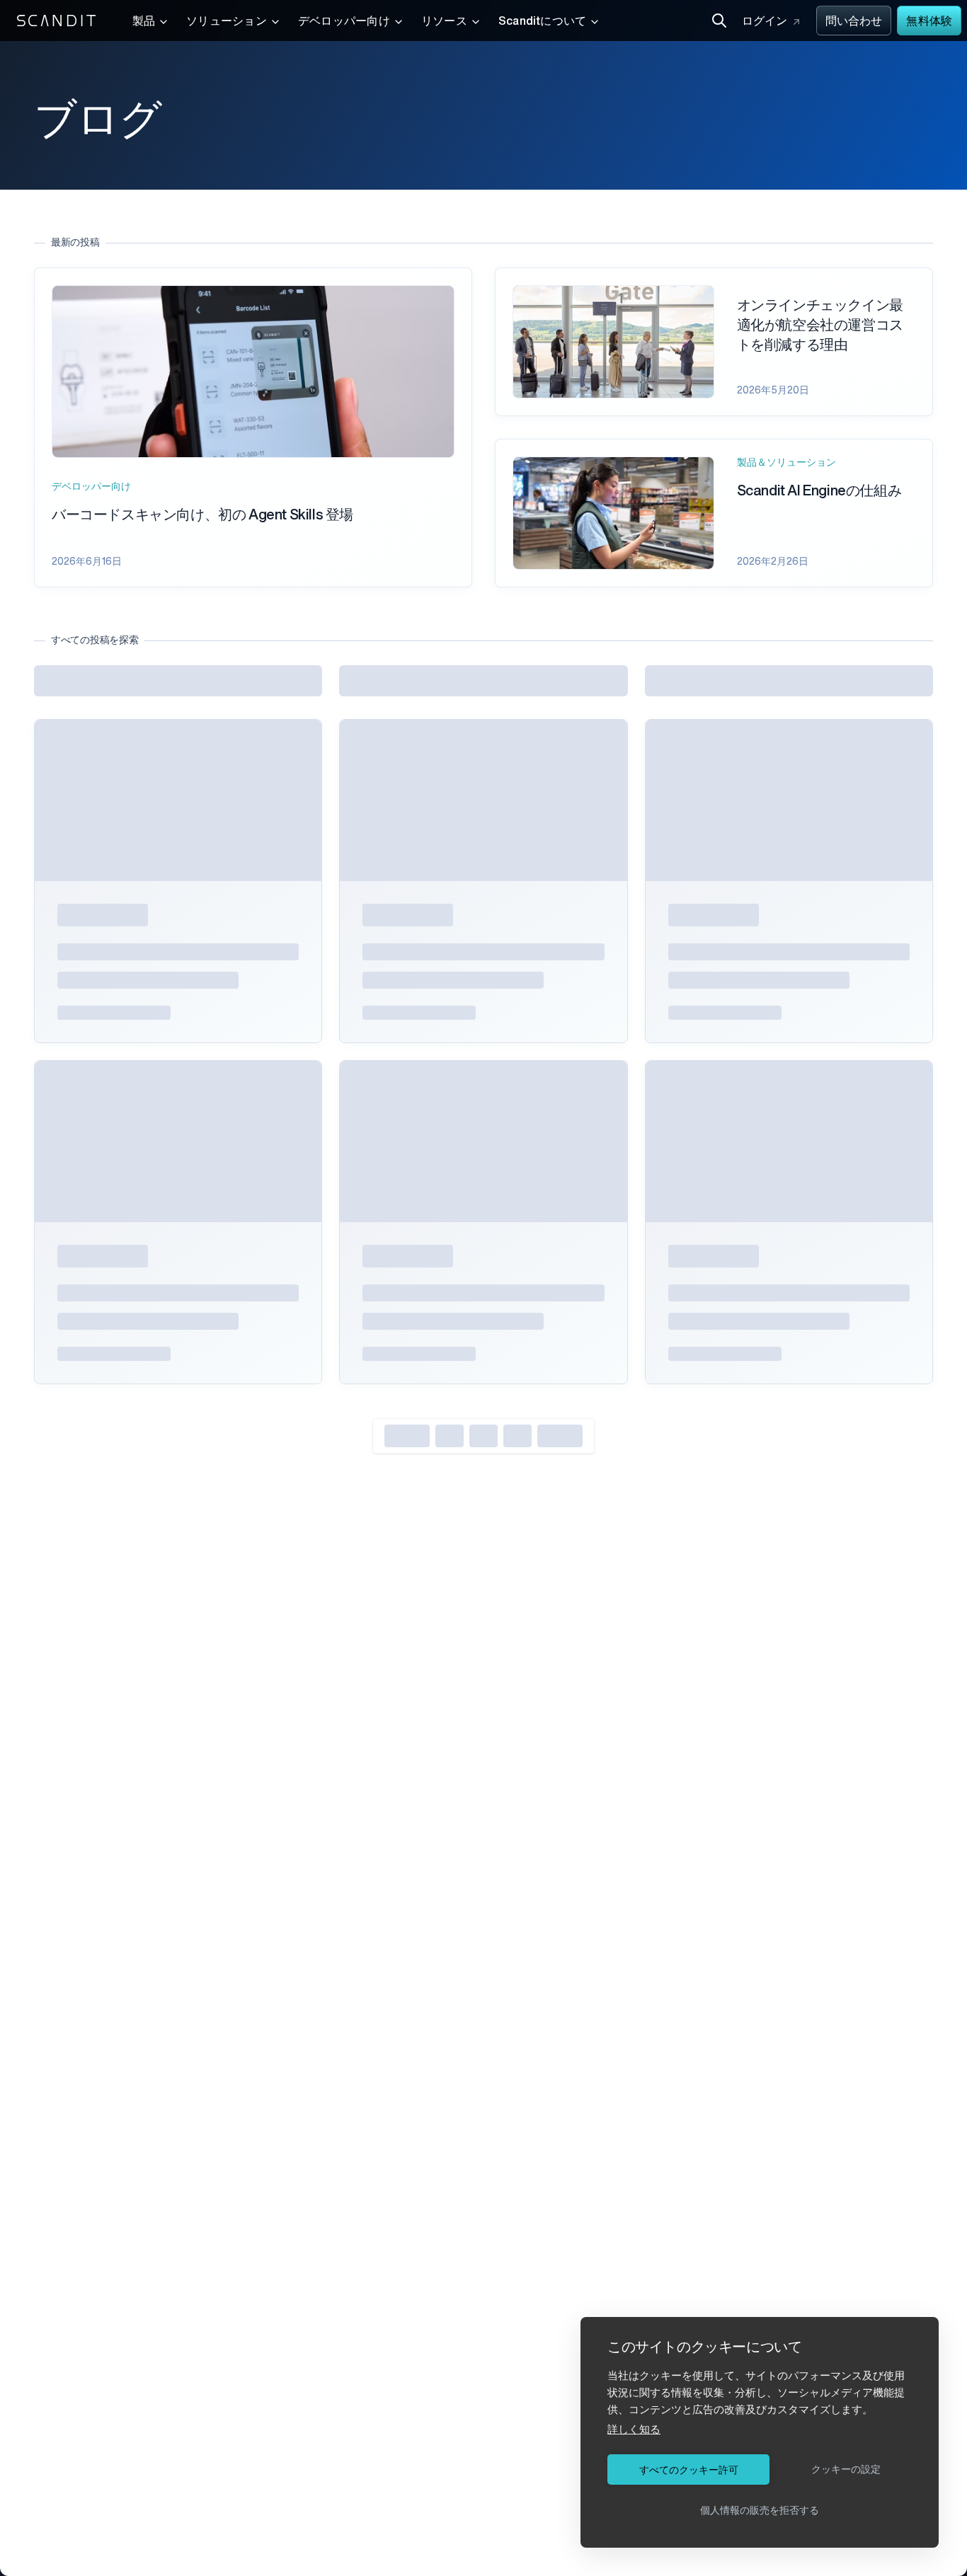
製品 (144, 22)
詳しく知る (634, 2429)
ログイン (765, 22)
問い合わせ (854, 22)
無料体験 (929, 22)
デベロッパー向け (344, 22)
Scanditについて (543, 22)
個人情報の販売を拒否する (760, 2510)
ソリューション (227, 22)
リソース (444, 22)
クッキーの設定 (846, 2469)
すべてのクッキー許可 (689, 2470)
